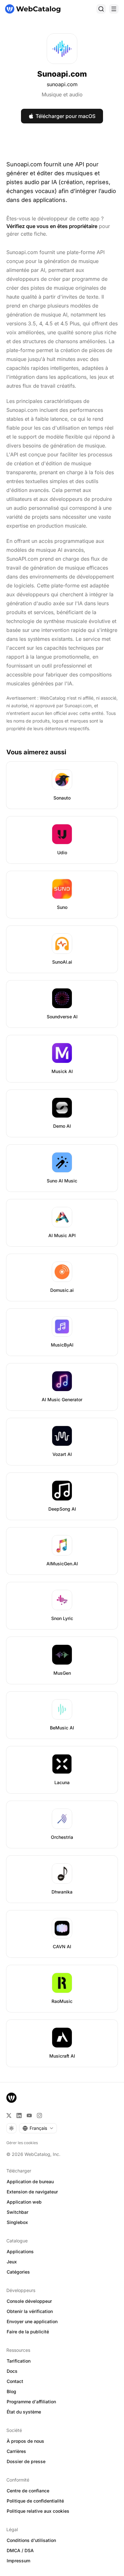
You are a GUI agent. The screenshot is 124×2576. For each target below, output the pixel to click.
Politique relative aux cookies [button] (38, 2511)
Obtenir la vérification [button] (30, 2311)
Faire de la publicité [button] (28, 2332)
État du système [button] (24, 2412)
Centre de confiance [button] (28, 2491)
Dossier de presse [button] (26, 2461)
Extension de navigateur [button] (32, 2192)
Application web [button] (24, 2202)
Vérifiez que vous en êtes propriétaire (52, 226)
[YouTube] (29, 2116)
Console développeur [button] (29, 2301)
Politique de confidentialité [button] (35, 2501)
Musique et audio (62, 94)
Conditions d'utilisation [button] (31, 2540)
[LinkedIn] (19, 2116)
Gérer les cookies (22, 2143)
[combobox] (38, 2128)
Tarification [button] (19, 2361)
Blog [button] (11, 2391)
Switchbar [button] (17, 2212)
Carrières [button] (16, 2451)
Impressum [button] (18, 2561)
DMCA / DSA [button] (20, 2550)
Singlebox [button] (17, 2222)
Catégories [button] (18, 2272)
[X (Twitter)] (9, 2116)
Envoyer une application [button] (32, 2321)
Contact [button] (15, 2381)
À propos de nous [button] (25, 2441)
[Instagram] (39, 2116)
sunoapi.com (62, 84)
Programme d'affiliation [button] (31, 2402)
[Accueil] (33, 9)
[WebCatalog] (11, 2098)
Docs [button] (12, 2371)
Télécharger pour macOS (65, 116)
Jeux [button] (12, 2262)
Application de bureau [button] (30, 2181)
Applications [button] (20, 2251)
